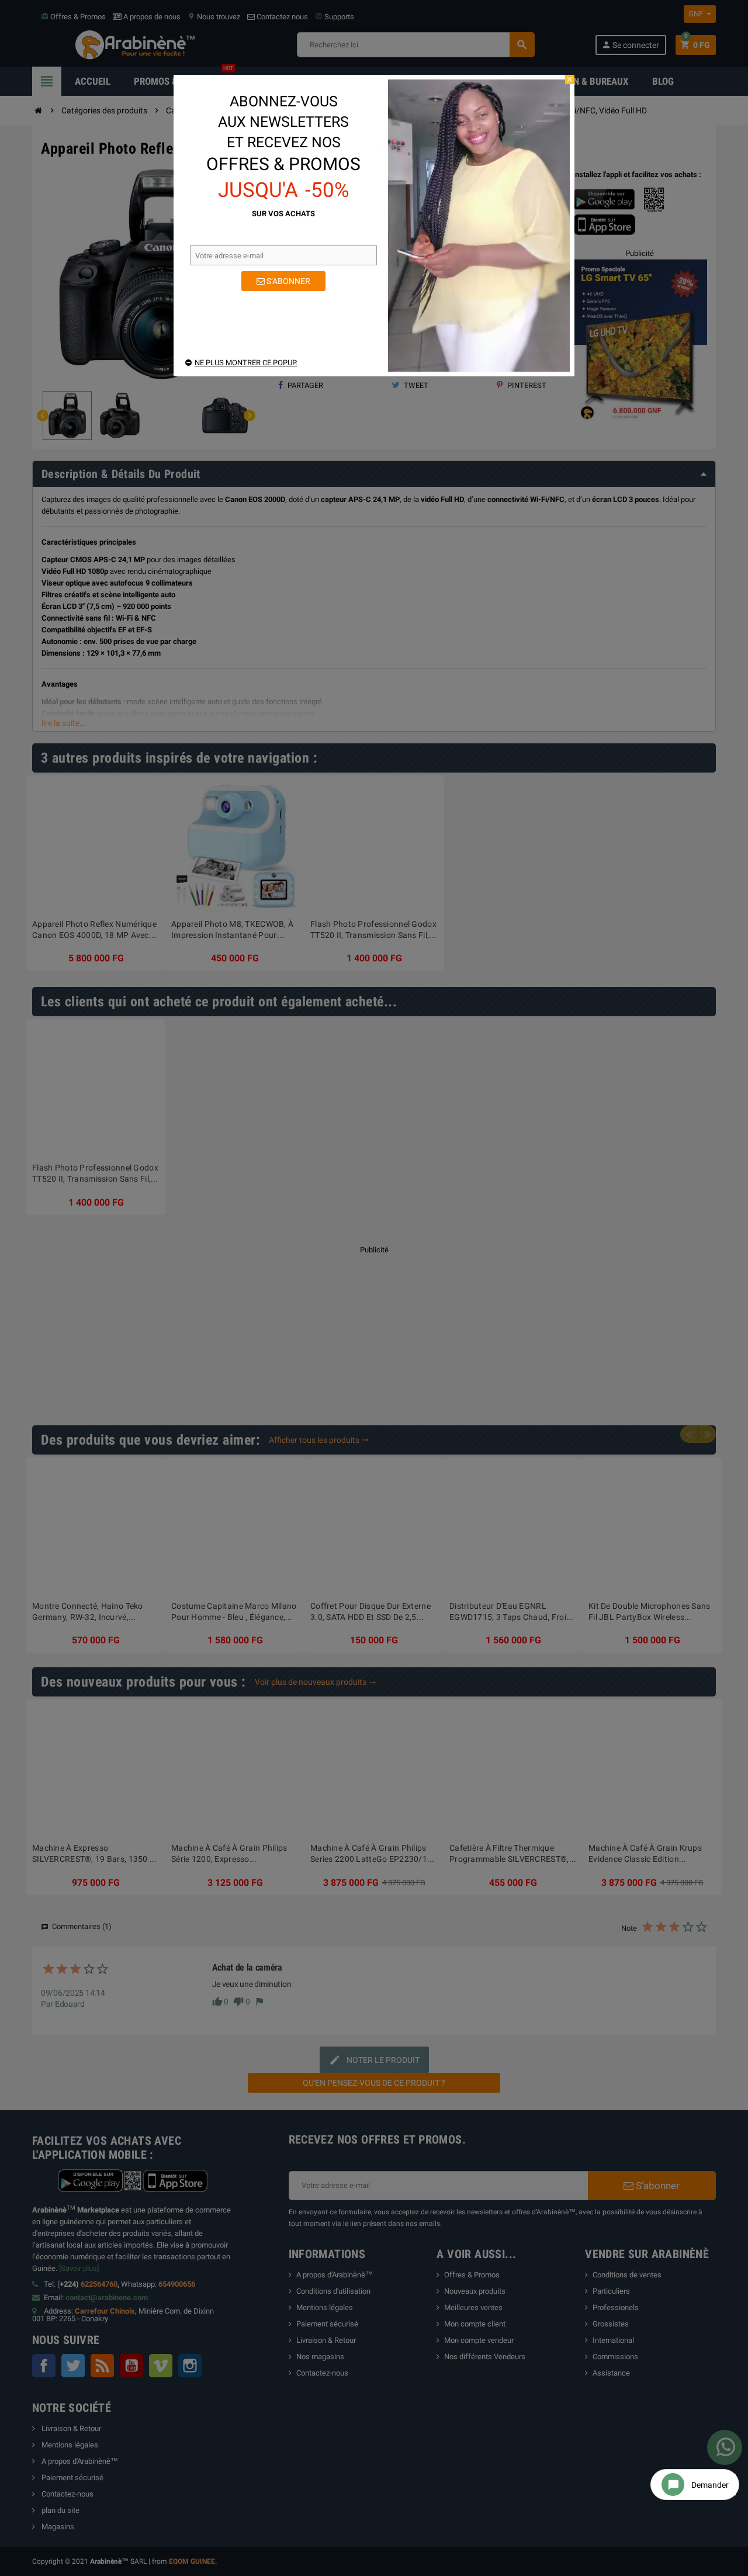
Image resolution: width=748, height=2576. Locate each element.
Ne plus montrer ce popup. (246, 363)
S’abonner (288, 281)
